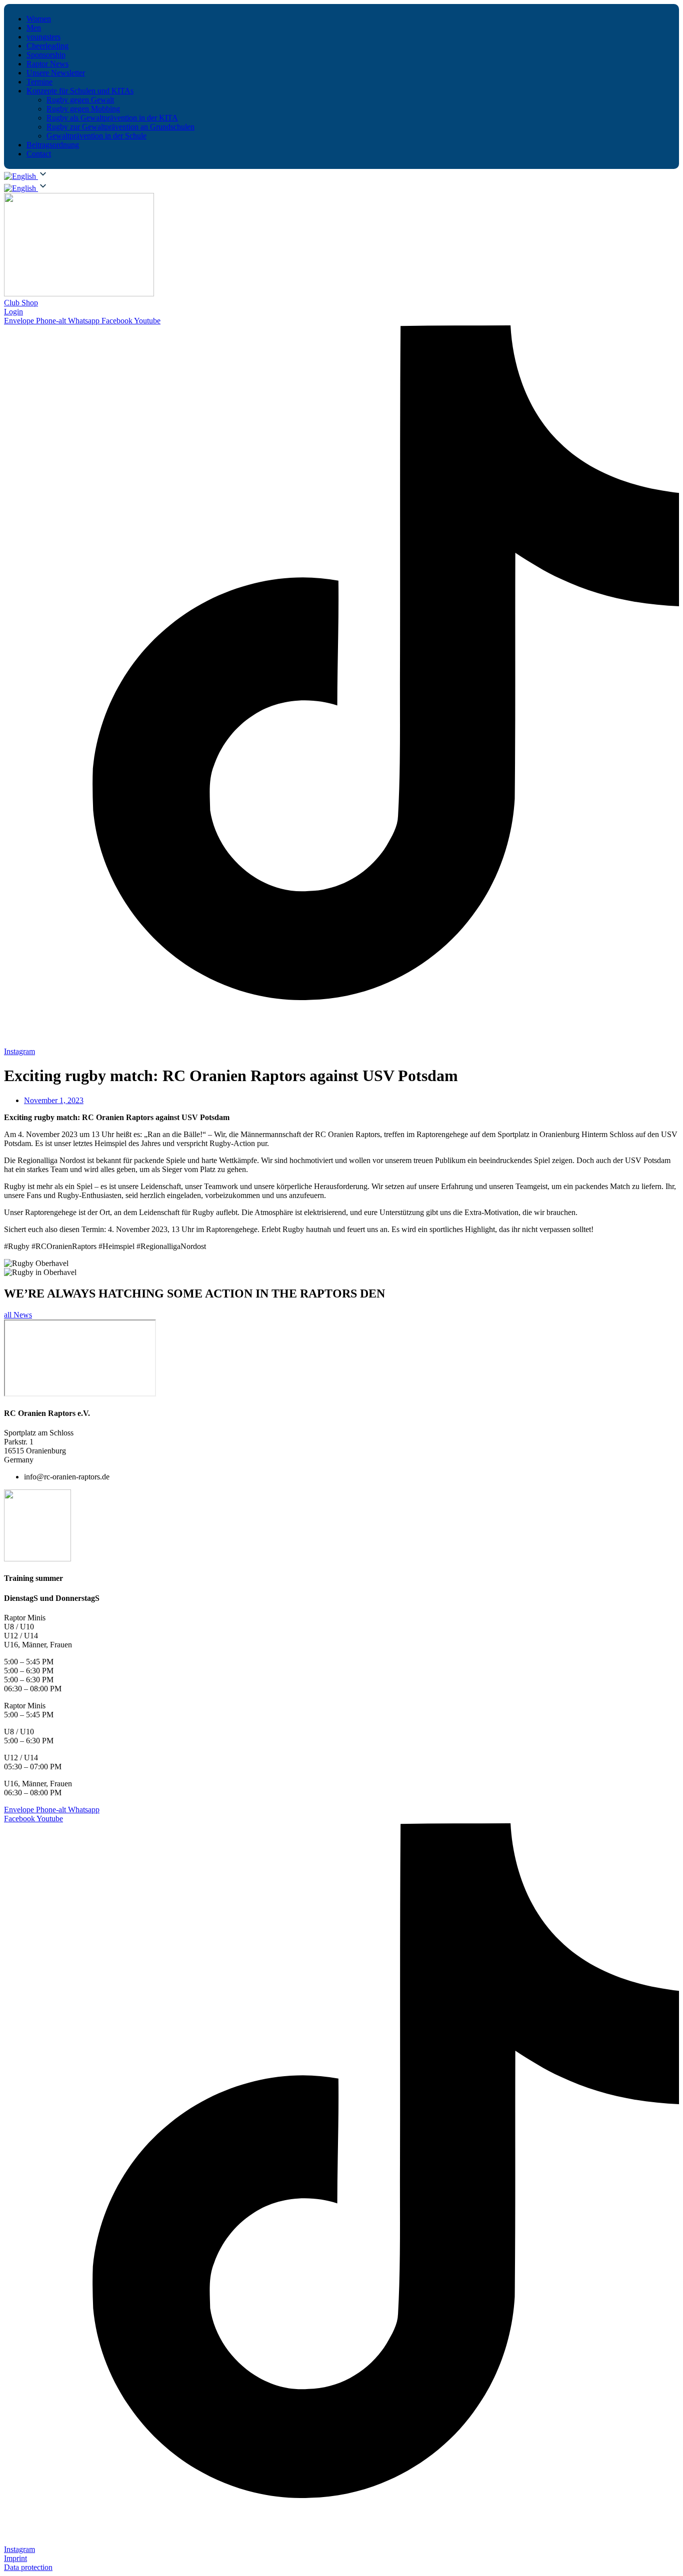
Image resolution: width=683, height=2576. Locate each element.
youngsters (43, 37)
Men (34, 28)
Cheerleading (47, 46)
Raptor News (47, 64)
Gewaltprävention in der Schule (96, 136)
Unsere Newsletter (56, 73)
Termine (39, 82)
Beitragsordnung (53, 145)
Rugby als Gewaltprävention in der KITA (112, 118)
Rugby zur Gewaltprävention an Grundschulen (120, 127)
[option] (21, 188)
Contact (39, 154)
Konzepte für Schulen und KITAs (80, 91)
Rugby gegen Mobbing (83, 109)
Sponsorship (46, 55)
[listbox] (341, 187)
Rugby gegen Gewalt (80, 100)
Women (39, 19)
